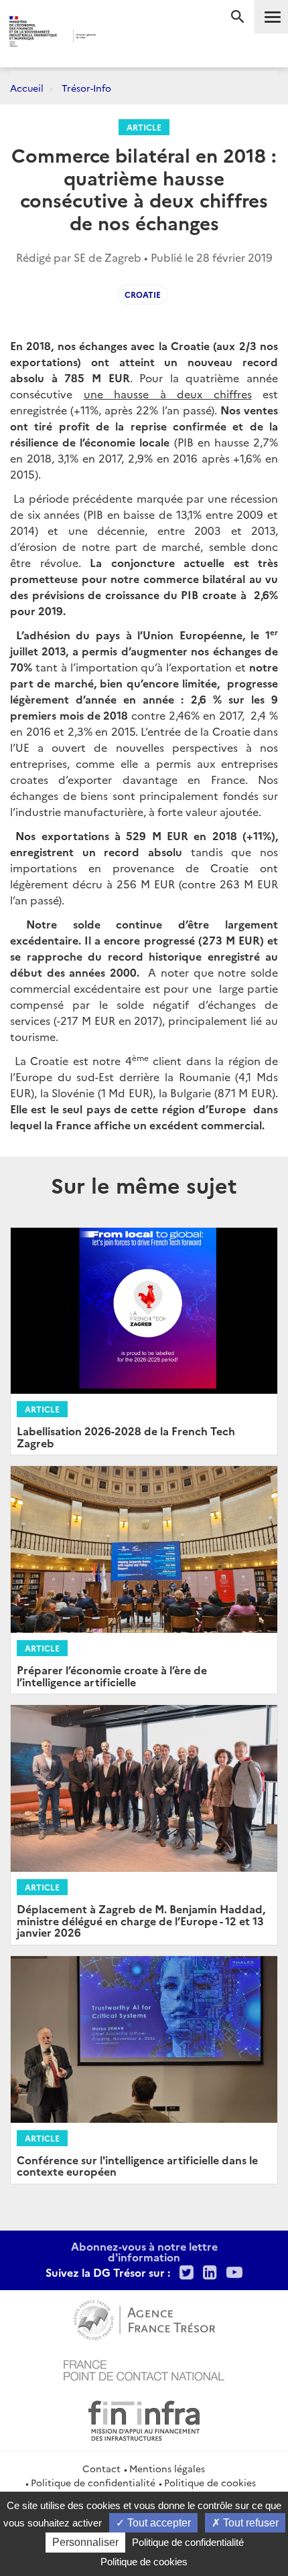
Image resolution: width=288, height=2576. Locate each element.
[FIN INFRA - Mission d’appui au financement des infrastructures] (144, 2419)
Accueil (27, 88)
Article (144, 127)
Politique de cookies (210, 2482)
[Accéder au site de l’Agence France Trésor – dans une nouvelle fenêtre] (144, 2318)
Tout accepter (158, 2523)
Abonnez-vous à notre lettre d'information (144, 2251)
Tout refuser (249, 2523)
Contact (101, 2468)
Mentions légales (167, 2468)
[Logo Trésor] (121, 37)
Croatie (143, 294)
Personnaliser (85, 2542)
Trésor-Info (86, 88)
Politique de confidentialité (93, 2482)
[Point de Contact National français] (144, 2368)
